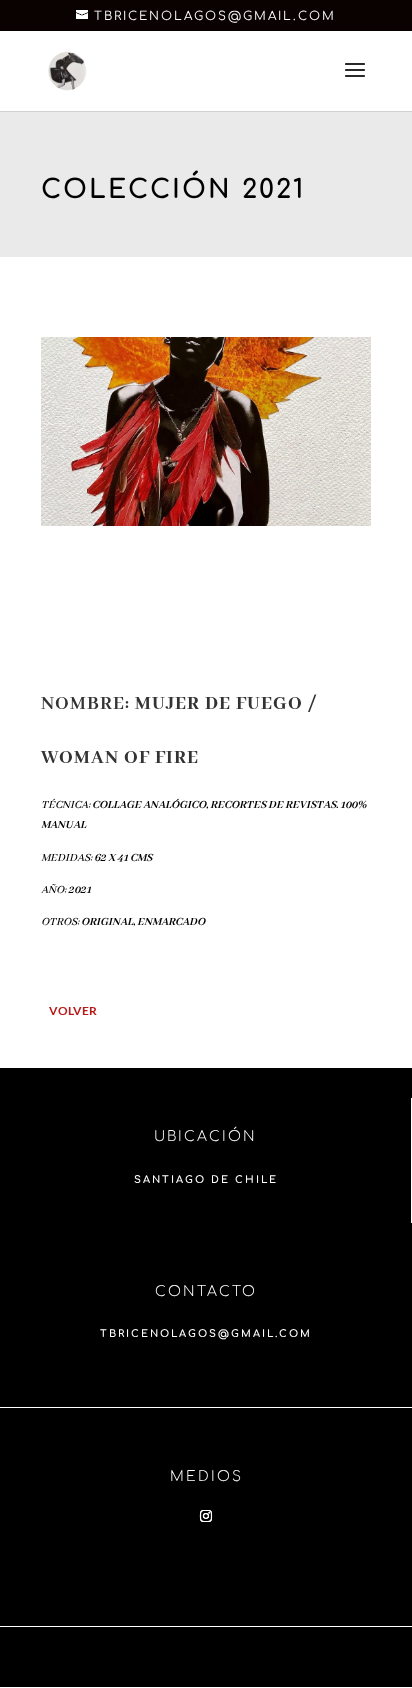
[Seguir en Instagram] (206, 1516)
